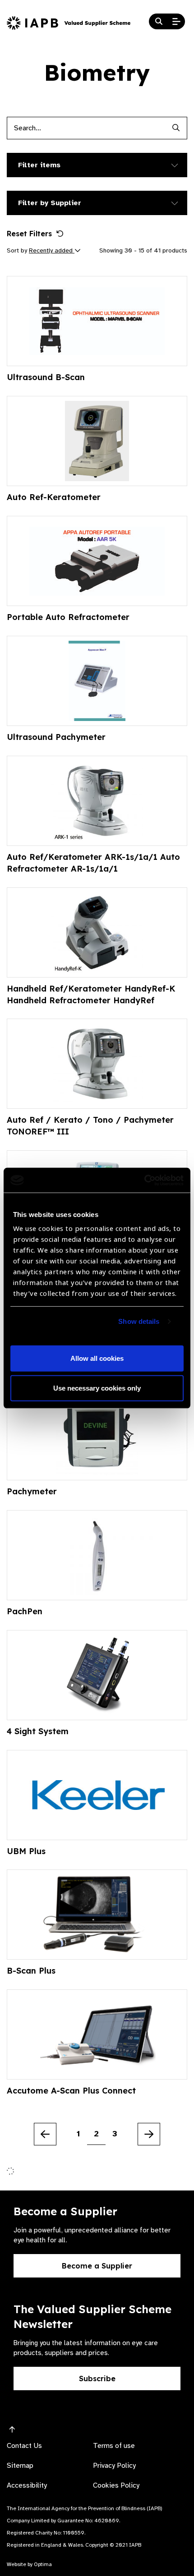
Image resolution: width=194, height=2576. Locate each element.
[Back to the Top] (12, 2430)
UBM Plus (26, 1851)
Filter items (39, 165)
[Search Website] (159, 22)
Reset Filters (29, 234)
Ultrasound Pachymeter (56, 737)
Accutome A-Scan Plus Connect (71, 2091)
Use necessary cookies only (97, 1388)
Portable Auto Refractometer (68, 617)
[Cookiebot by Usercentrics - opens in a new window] (144, 1180)
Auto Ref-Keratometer (54, 497)
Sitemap (20, 2466)
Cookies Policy (116, 2485)
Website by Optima (29, 2564)
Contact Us (24, 2446)
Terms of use (114, 2446)
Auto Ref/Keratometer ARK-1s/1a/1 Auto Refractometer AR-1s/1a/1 (93, 863)
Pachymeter (32, 1491)
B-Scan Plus (31, 1971)
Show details (139, 1321)
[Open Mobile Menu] (176, 22)
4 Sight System (38, 1731)
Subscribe (97, 2379)
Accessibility (27, 2485)
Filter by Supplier (50, 203)
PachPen (25, 1611)
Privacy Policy (114, 2466)
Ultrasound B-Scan (46, 377)
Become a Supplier (97, 2266)
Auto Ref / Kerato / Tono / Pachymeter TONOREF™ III (90, 1126)
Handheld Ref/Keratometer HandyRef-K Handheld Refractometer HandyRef (91, 994)
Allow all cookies (97, 1358)
